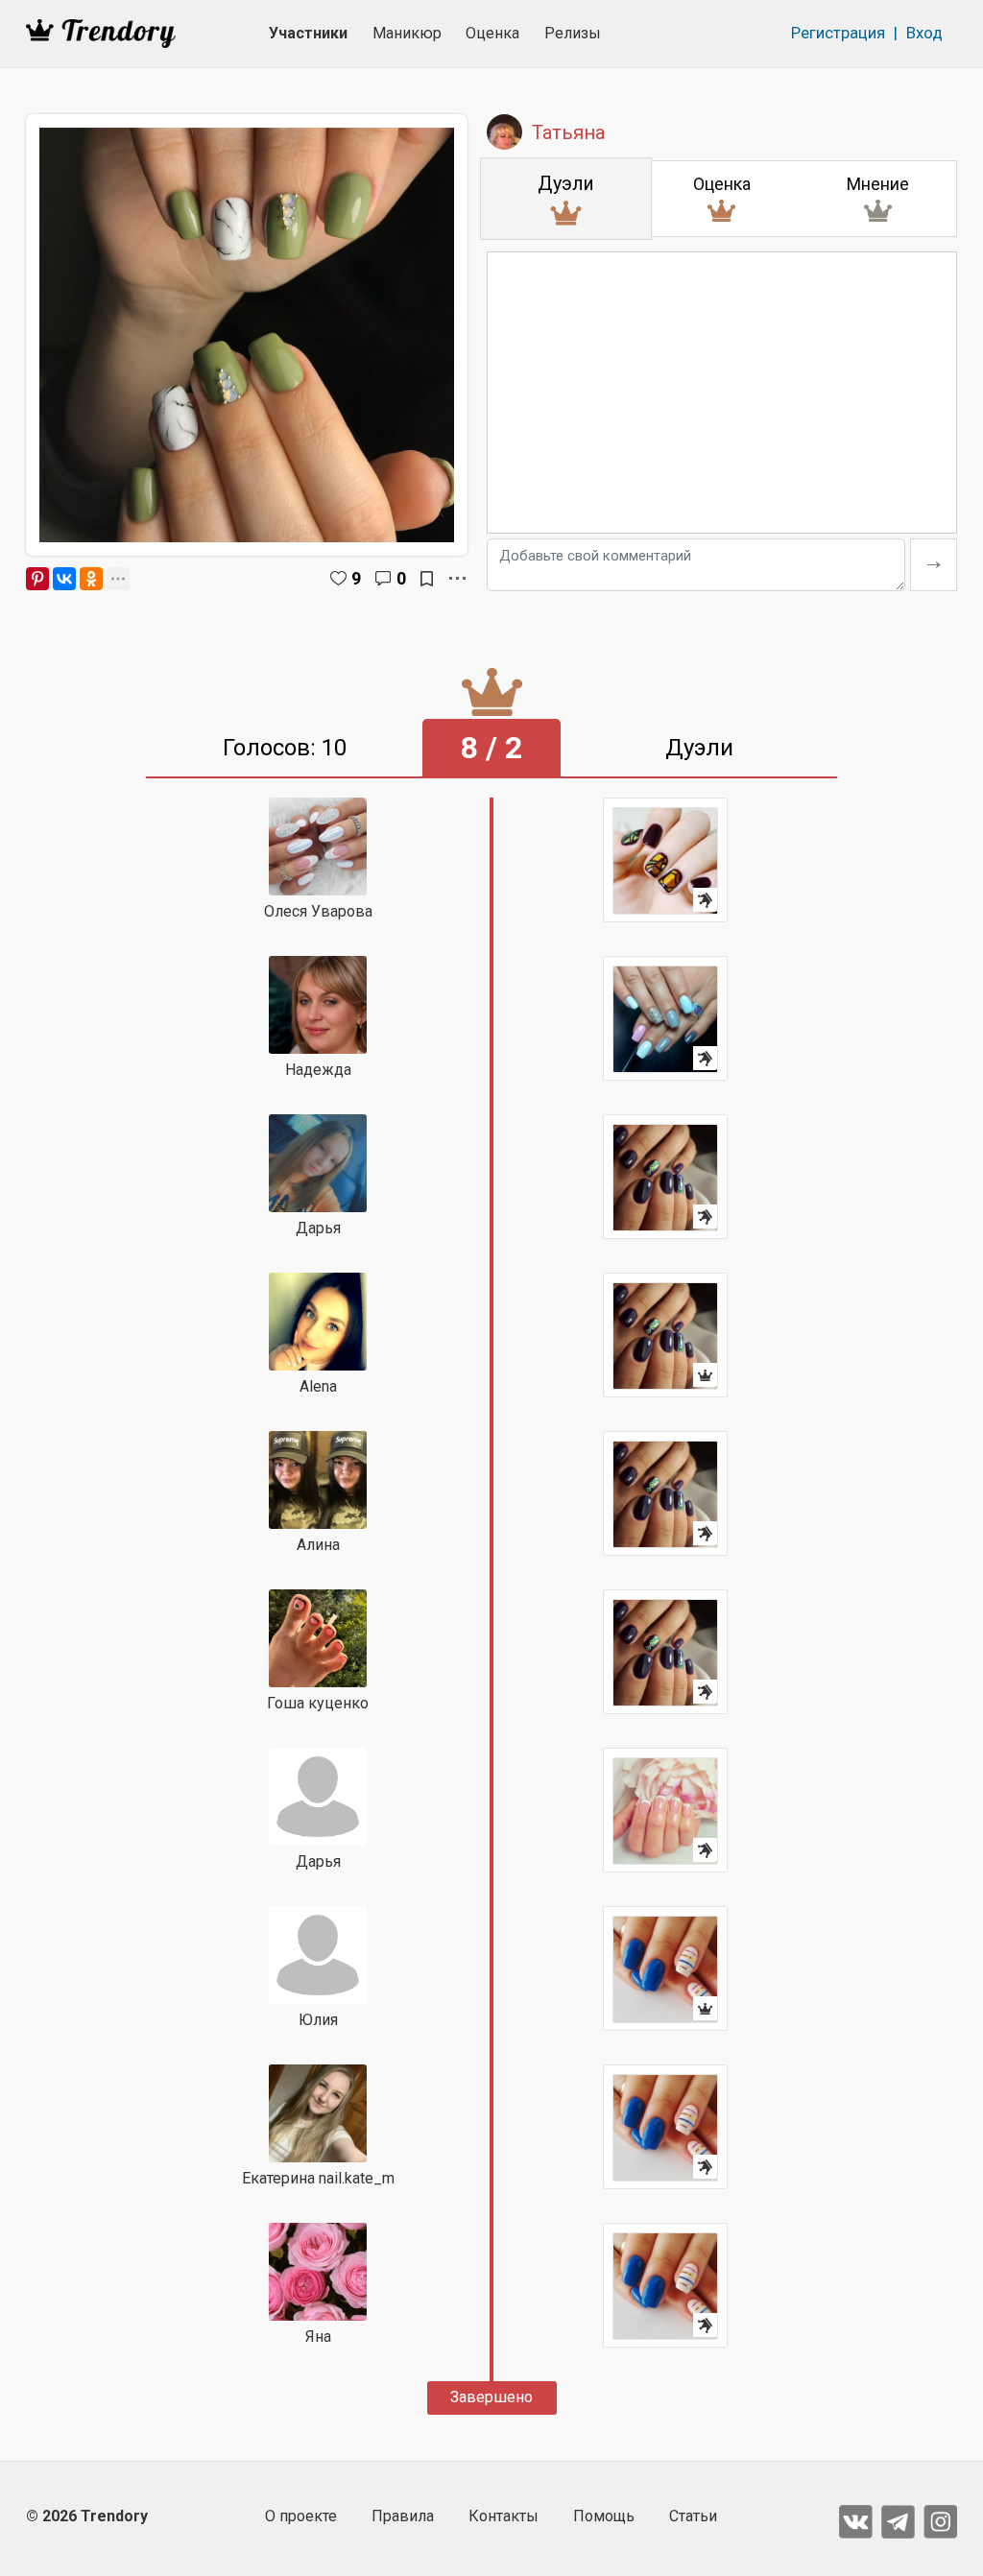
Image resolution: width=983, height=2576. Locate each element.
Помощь (604, 2516)
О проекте (301, 2516)
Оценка (492, 33)
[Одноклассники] (91, 579)
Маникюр (407, 33)
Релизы (573, 33)
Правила (403, 2516)
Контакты (503, 2516)
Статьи (693, 2516)
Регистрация (838, 33)
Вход (924, 33)
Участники (308, 33)
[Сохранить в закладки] (427, 579)
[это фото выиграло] (665, 1335)
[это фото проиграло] (665, 860)
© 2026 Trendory (87, 2516)
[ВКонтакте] (64, 579)
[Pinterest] (37, 579)
